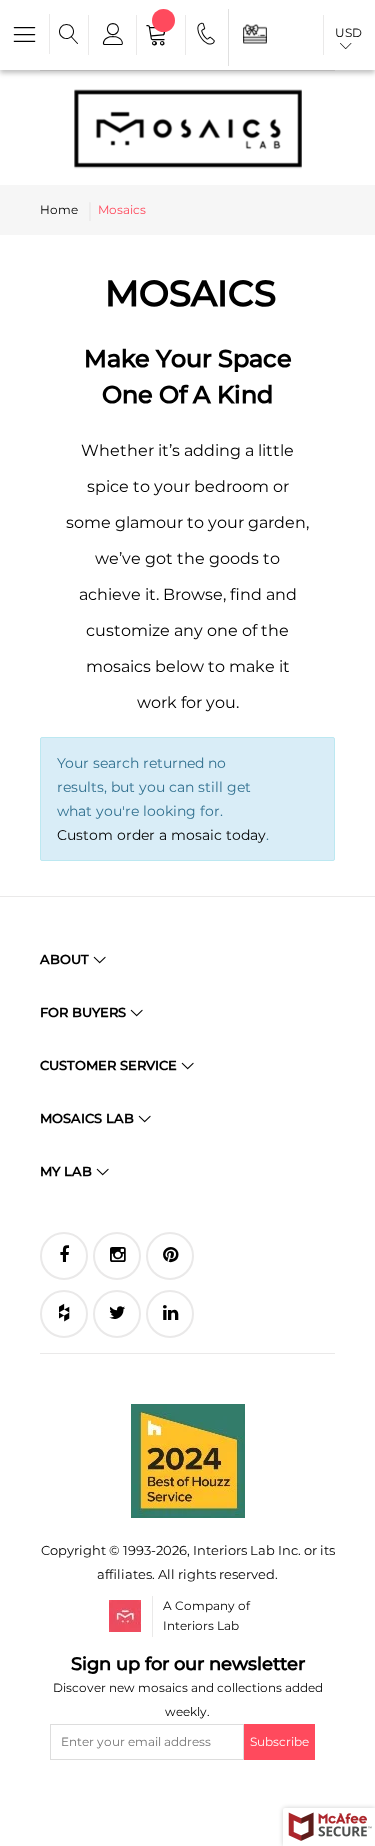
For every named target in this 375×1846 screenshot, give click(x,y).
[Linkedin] (170, 1314)
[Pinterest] (170, 1256)
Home (59, 209)
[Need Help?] (207, 37)
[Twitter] (117, 1314)
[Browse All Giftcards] (255, 33)
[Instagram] (117, 1256)
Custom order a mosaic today (161, 835)
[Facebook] (64, 1256)
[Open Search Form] (69, 35)
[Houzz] (64, 1314)
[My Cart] (161, 37)
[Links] (111, 35)
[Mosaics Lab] (188, 128)
